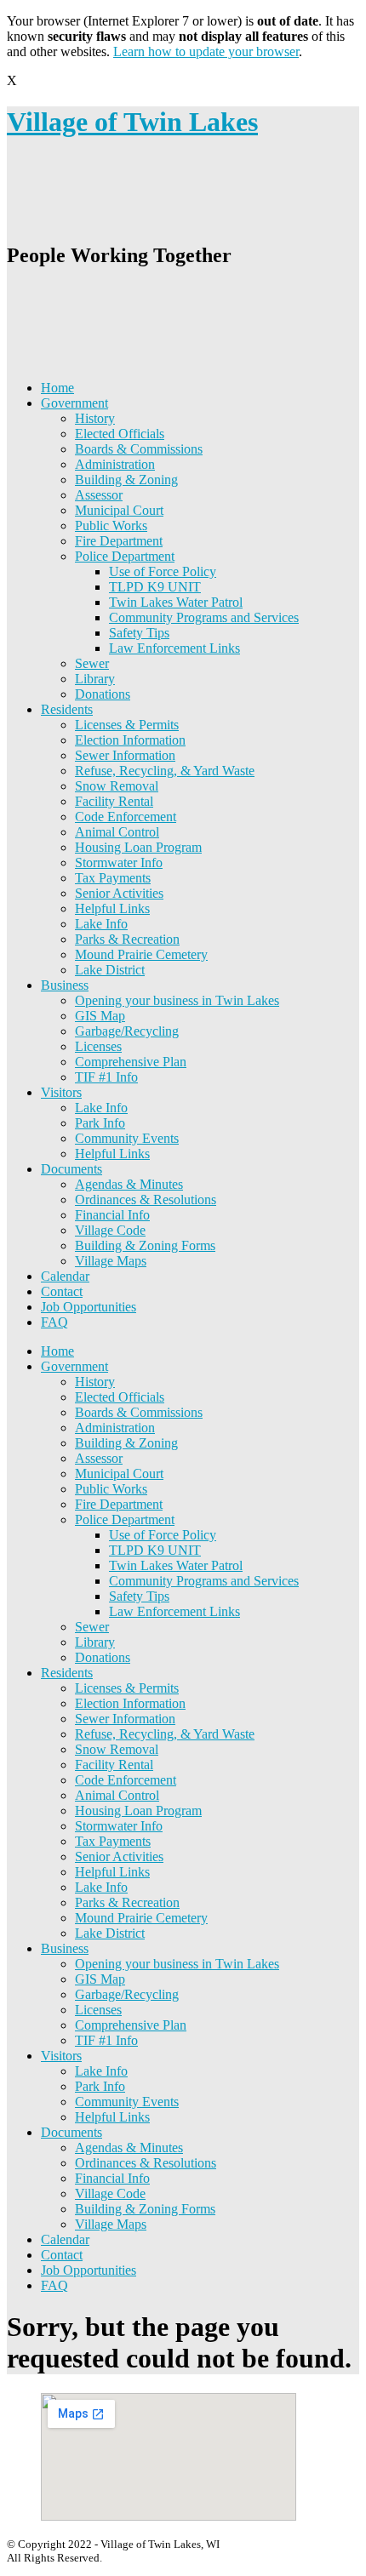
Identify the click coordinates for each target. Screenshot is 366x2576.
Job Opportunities (89, 1307)
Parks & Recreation (127, 939)
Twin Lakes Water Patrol (176, 602)
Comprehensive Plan (131, 1062)
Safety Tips (139, 633)
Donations (103, 694)
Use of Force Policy (163, 571)
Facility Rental (114, 801)
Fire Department (119, 541)
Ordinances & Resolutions (146, 1199)
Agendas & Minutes (129, 1184)
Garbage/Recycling (127, 1031)
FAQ (54, 1322)
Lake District (110, 970)
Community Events (127, 1138)
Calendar (65, 1276)
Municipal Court (119, 510)
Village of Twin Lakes (132, 122)
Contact (62, 1291)
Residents (67, 709)
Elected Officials (120, 434)
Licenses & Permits (127, 725)
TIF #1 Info (106, 1077)
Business (65, 985)
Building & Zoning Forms (145, 1245)
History (95, 418)
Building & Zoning (126, 480)
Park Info (100, 1123)
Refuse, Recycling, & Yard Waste (165, 771)
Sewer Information (125, 755)
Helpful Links (112, 908)
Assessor (99, 495)
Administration (115, 464)
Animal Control (117, 832)
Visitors (61, 1092)
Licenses (98, 1046)
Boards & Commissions (139, 449)
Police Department (125, 556)
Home (57, 388)
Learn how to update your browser (206, 51)
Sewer (92, 663)
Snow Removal (117, 786)
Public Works (111, 525)
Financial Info (112, 1215)
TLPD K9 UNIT (155, 587)
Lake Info (101, 924)
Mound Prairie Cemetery (141, 954)
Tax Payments (113, 878)
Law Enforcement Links (174, 648)
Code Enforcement (126, 817)
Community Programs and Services (204, 617)
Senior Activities (119, 893)
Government (74, 403)
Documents (71, 1169)
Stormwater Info (119, 862)
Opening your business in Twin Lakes (177, 1000)
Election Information (130, 740)
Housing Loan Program (138, 847)
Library (95, 679)
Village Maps (111, 1261)
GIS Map (100, 1016)
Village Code (110, 1230)
